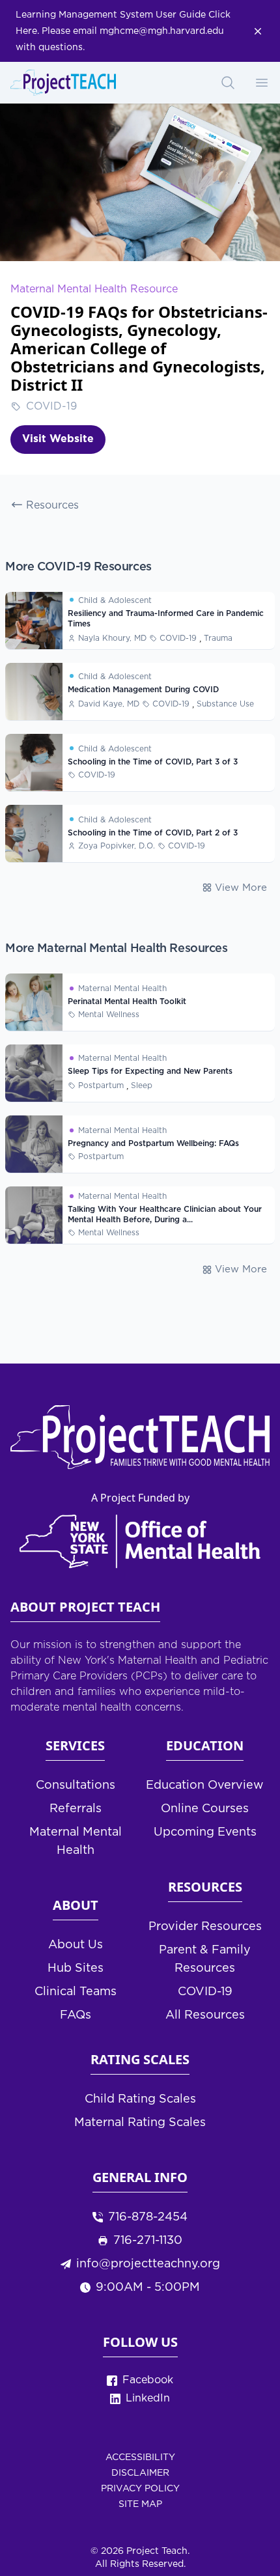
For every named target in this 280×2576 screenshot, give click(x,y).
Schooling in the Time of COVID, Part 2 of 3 (153, 833)
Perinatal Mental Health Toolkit (127, 1002)
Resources (52, 506)
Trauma (218, 638)
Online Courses (205, 1809)
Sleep (142, 1086)
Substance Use (225, 704)
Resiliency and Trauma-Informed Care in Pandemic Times (166, 619)
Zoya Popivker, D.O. (117, 846)
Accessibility (140, 2457)
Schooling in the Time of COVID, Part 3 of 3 (153, 762)
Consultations (76, 1785)
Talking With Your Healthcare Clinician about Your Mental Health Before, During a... (165, 1215)
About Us (76, 1945)
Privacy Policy (140, 2489)
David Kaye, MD (109, 704)
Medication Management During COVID (143, 690)
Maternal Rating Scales (140, 2123)
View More (241, 888)
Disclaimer (140, 2473)
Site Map (140, 2504)
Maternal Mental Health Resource (94, 289)
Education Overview (205, 1785)
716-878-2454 (148, 2217)
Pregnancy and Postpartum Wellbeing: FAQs (153, 1144)
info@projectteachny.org (148, 2264)
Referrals (76, 1809)
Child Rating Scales (140, 2099)
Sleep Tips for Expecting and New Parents (150, 1071)
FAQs (76, 2015)
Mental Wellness (109, 1015)
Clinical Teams (76, 1992)
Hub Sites (76, 1968)
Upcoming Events (205, 1832)
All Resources (205, 2015)
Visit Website (58, 439)
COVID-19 (51, 407)
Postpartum (101, 1086)
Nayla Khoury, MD (112, 638)
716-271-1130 (148, 2241)
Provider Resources (205, 1927)
